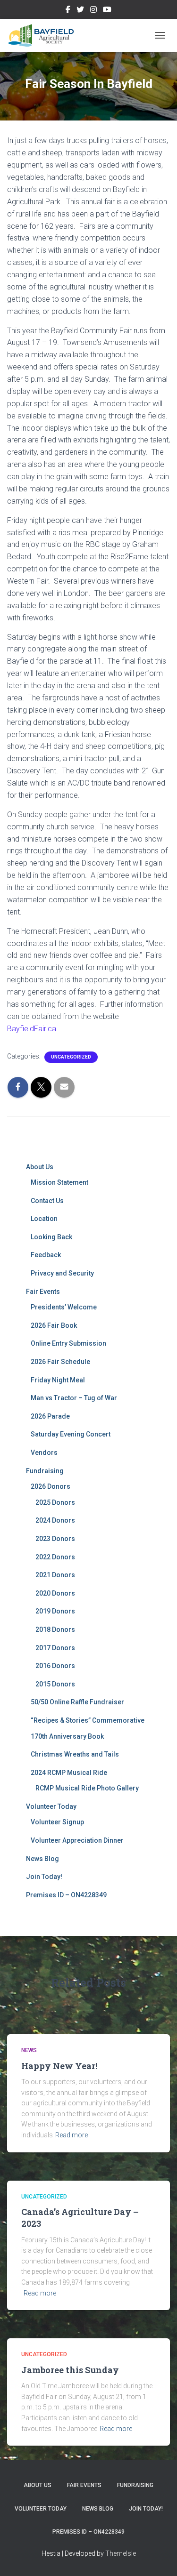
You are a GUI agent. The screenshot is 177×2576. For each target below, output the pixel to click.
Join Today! (44, 1877)
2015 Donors (55, 1684)
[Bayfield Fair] (44, 35)
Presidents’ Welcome (64, 1307)
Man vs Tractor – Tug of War (74, 1398)
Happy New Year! (59, 2066)
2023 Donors (55, 1539)
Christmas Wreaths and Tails (75, 1754)
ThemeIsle (121, 2553)
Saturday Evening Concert (71, 1434)
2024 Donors (55, 1520)
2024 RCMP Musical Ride (69, 1773)
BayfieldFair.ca (32, 1029)
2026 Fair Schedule (60, 1362)
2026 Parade (50, 1416)
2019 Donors (55, 1611)
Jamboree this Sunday (70, 2370)
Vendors (44, 1453)
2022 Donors (55, 1557)
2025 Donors (55, 1502)
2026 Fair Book (54, 1325)
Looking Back (51, 1237)
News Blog (42, 1859)
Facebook (68, 11)
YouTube (107, 11)
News (29, 2050)
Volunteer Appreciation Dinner (77, 1840)
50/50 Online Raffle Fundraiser (77, 1702)
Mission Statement (59, 1182)
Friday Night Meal (58, 1380)
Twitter (80, 11)
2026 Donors (51, 1486)
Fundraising (45, 1471)
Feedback (46, 1255)
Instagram (93, 11)
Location (44, 1219)
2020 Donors (55, 1593)
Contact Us (47, 1201)
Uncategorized (71, 1057)
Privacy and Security (62, 1273)
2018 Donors (55, 1629)
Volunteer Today (51, 1806)
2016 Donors (55, 1666)
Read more (72, 2135)
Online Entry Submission (68, 1343)
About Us (40, 1167)
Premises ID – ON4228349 (66, 1895)
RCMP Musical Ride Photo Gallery (87, 1788)
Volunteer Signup (57, 1822)
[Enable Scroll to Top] (158, 2557)
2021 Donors (55, 1575)
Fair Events (43, 1292)
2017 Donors (55, 1648)
